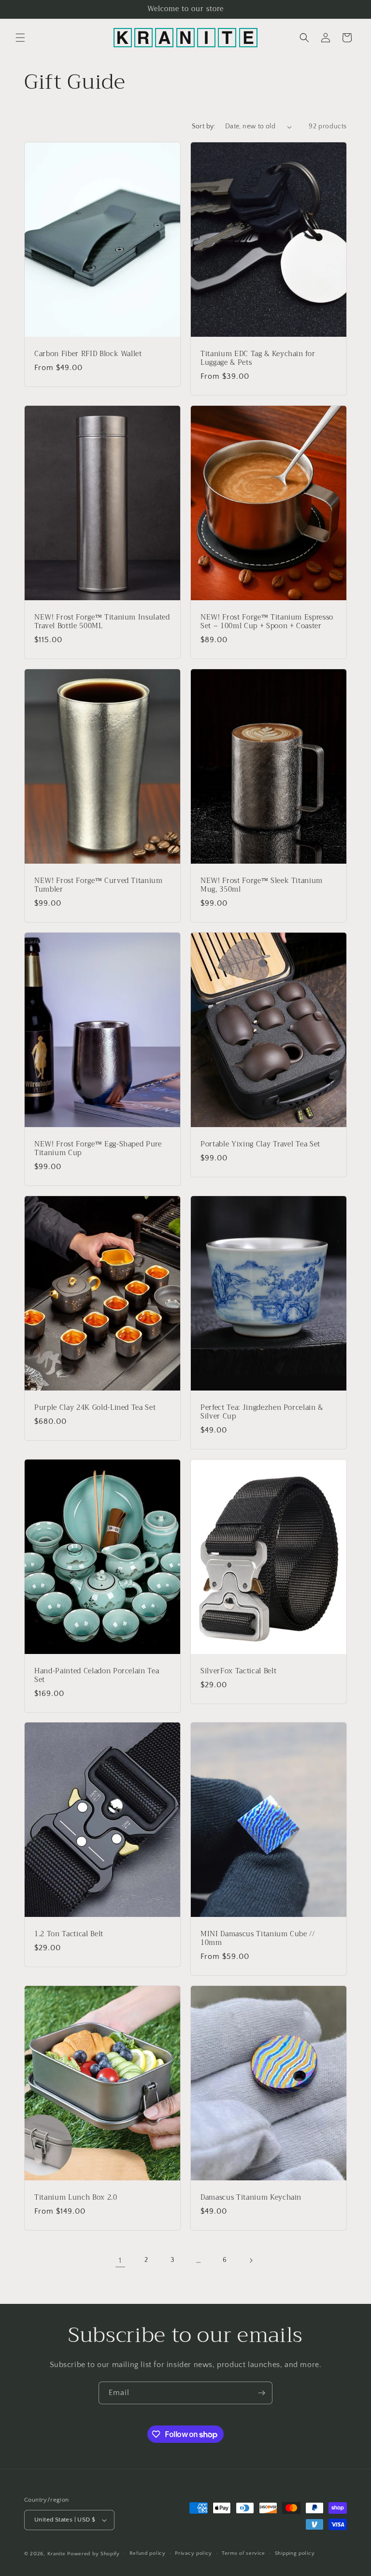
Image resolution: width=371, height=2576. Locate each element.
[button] (20, 38)
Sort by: (204, 126)
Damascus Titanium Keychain (251, 2198)
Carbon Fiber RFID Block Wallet (88, 354)
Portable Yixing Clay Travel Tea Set (260, 1144)
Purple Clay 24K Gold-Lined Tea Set (95, 1407)
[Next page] (251, 2260)
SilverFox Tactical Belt (238, 1671)
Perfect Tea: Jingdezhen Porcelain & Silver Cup (262, 1412)
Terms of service (243, 2553)
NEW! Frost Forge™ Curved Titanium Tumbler (99, 885)
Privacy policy (193, 2553)
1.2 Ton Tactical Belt (69, 1934)
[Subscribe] (261, 2393)
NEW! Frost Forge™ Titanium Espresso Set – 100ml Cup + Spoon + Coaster (267, 622)
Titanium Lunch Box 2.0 (76, 2198)
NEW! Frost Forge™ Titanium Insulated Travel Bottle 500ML (102, 622)
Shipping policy (295, 2553)
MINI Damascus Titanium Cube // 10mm (258, 1939)
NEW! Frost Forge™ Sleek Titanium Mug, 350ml (262, 885)
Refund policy (148, 2553)
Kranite (57, 2554)
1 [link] (120, 2260)
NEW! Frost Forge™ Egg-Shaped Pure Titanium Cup (98, 1148)
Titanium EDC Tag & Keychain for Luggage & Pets (258, 358)
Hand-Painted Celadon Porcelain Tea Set (97, 1675)
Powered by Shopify (93, 2554)
